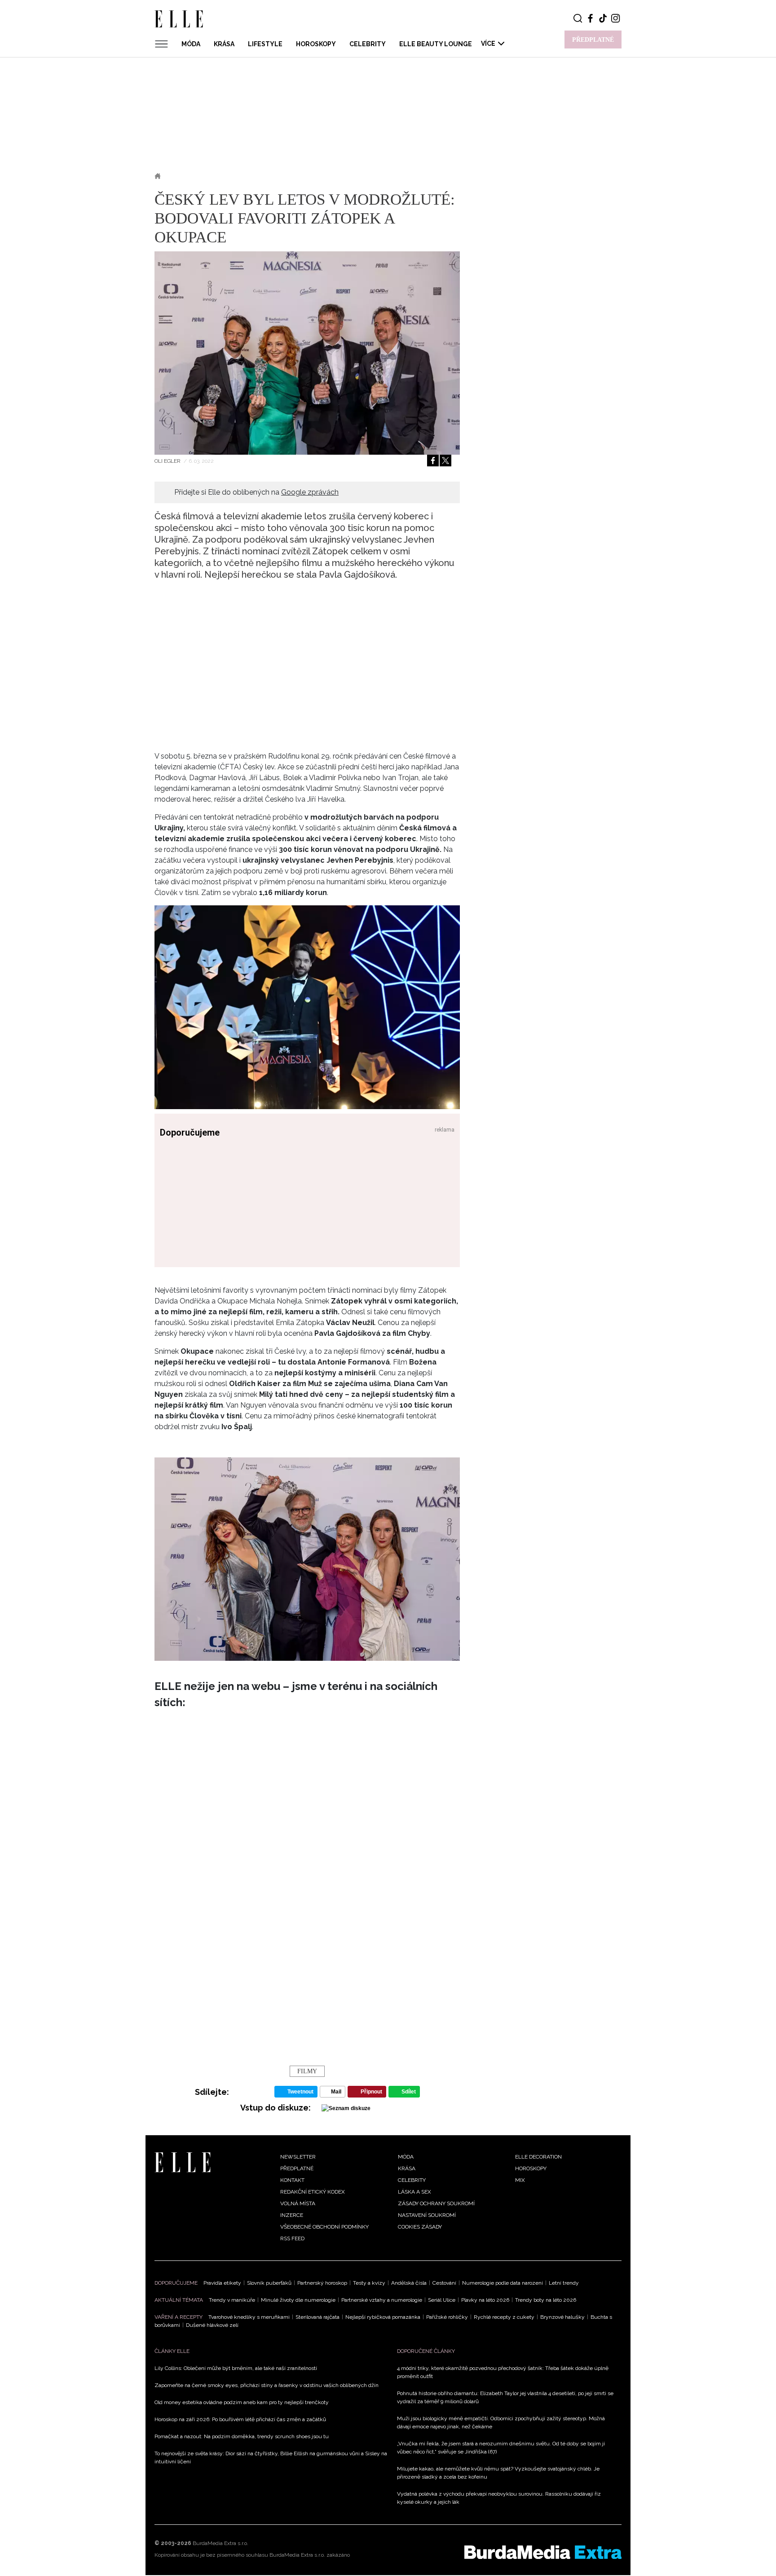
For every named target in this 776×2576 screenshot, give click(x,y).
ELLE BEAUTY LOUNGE (436, 44)
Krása (224, 44)
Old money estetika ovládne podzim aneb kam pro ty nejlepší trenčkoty (242, 2402)
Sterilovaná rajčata (317, 2317)
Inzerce (292, 2215)
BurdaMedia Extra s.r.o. (220, 2543)
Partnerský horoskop (322, 2283)
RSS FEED (292, 2238)
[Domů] (183, 2162)
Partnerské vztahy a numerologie (382, 2300)
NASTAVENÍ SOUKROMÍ (427, 2215)
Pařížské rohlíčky (447, 2317)
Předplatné (297, 2168)
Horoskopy (316, 44)
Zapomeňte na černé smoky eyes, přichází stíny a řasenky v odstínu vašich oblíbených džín (267, 2385)
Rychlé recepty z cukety (504, 2317)
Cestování (444, 2283)
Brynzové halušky (562, 2317)
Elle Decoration (538, 2157)
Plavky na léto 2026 (485, 2300)
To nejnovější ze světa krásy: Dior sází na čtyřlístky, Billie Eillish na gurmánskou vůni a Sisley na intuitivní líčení (271, 2458)
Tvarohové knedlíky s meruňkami (249, 2317)
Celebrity (368, 44)
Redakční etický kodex (313, 2192)
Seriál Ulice (442, 2300)
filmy (307, 2071)
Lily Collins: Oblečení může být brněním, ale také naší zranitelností (236, 2368)
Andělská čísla (409, 2283)
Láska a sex (414, 2192)
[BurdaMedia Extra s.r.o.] (543, 2552)
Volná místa (298, 2203)
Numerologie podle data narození (503, 2283)
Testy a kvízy (369, 2283)
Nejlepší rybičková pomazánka (383, 2317)
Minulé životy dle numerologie (298, 2300)
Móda (191, 44)
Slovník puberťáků (269, 2283)
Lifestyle (265, 44)
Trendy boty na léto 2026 (546, 2300)
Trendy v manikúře (232, 2300)
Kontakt (292, 2180)
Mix (520, 2180)
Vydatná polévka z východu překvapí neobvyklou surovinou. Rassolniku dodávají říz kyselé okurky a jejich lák (499, 2498)
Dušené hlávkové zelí (212, 2325)
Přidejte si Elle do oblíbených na (256, 492)
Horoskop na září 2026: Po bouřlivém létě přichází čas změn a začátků (240, 2419)
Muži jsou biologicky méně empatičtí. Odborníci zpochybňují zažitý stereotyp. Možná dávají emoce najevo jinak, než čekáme (501, 2422)
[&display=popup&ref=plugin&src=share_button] (433, 461)
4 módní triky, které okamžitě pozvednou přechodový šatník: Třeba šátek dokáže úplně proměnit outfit (503, 2372)
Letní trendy (564, 2283)
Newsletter (298, 2157)
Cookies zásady (420, 2227)
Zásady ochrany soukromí (436, 2203)
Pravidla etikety (222, 2283)
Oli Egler (168, 461)
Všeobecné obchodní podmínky (324, 2227)
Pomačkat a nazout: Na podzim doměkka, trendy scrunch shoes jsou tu (242, 2436)
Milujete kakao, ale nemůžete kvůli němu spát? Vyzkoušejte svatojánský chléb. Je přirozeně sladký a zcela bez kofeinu (498, 2473)
